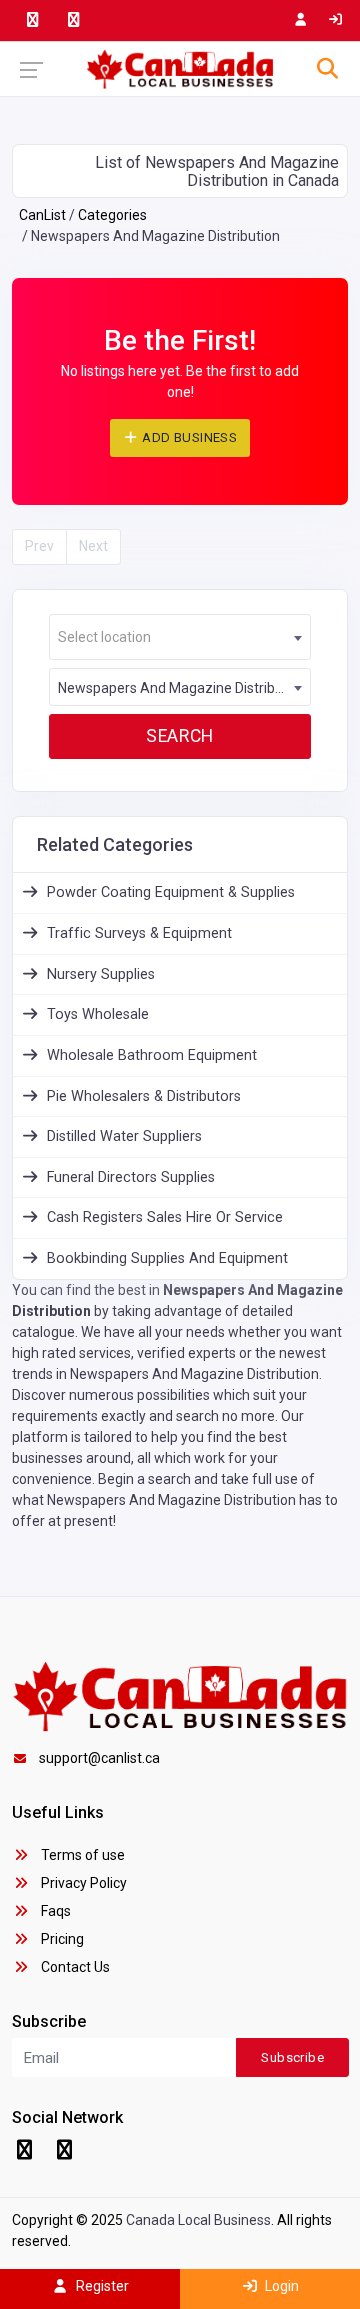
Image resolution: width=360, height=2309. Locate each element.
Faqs (54, 1911)
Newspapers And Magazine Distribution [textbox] (182, 688)
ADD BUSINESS (188, 437)
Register (101, 2286)
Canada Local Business (198, 2220)
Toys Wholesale (98, 1014)
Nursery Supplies (101, 974)
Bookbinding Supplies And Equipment (167, 1258)
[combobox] (180, 637)
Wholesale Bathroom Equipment (152, 1055)
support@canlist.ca (99, 1758)
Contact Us (74, 1967)
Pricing (61, 1939)
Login (280, 2286)
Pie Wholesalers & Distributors (144, 1096)
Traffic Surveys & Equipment (139, 933)
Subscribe (292, 2057)
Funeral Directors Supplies (131, 1177)
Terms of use (81, 1855)
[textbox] (180, 637)
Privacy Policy (82, 1883)
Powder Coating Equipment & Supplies (171, 892)
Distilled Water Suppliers (124, 1136)
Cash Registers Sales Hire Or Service (165, 1217)
